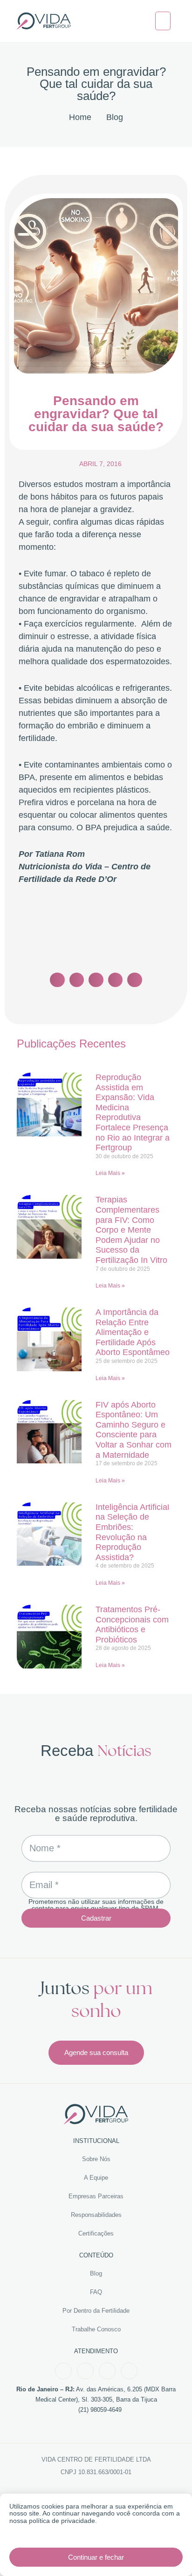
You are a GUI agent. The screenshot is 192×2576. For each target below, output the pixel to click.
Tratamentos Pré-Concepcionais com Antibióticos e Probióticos (132, 1625)
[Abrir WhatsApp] (169, 2553)
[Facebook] (63, 2371)
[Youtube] (107, 2371)
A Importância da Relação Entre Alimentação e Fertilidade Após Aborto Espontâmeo (133, 1332)
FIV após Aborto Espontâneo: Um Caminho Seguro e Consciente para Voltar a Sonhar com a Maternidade (134, 1430)
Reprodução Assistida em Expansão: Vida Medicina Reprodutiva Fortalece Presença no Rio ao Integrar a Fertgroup (133, 1112)
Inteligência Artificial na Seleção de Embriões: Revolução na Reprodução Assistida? (132, 1532)
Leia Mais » (110, 1173)
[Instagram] (85, 2371)
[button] (163, 21)
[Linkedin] (129, 2371)
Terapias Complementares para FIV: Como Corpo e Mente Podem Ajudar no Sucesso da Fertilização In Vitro (131, 1230)
